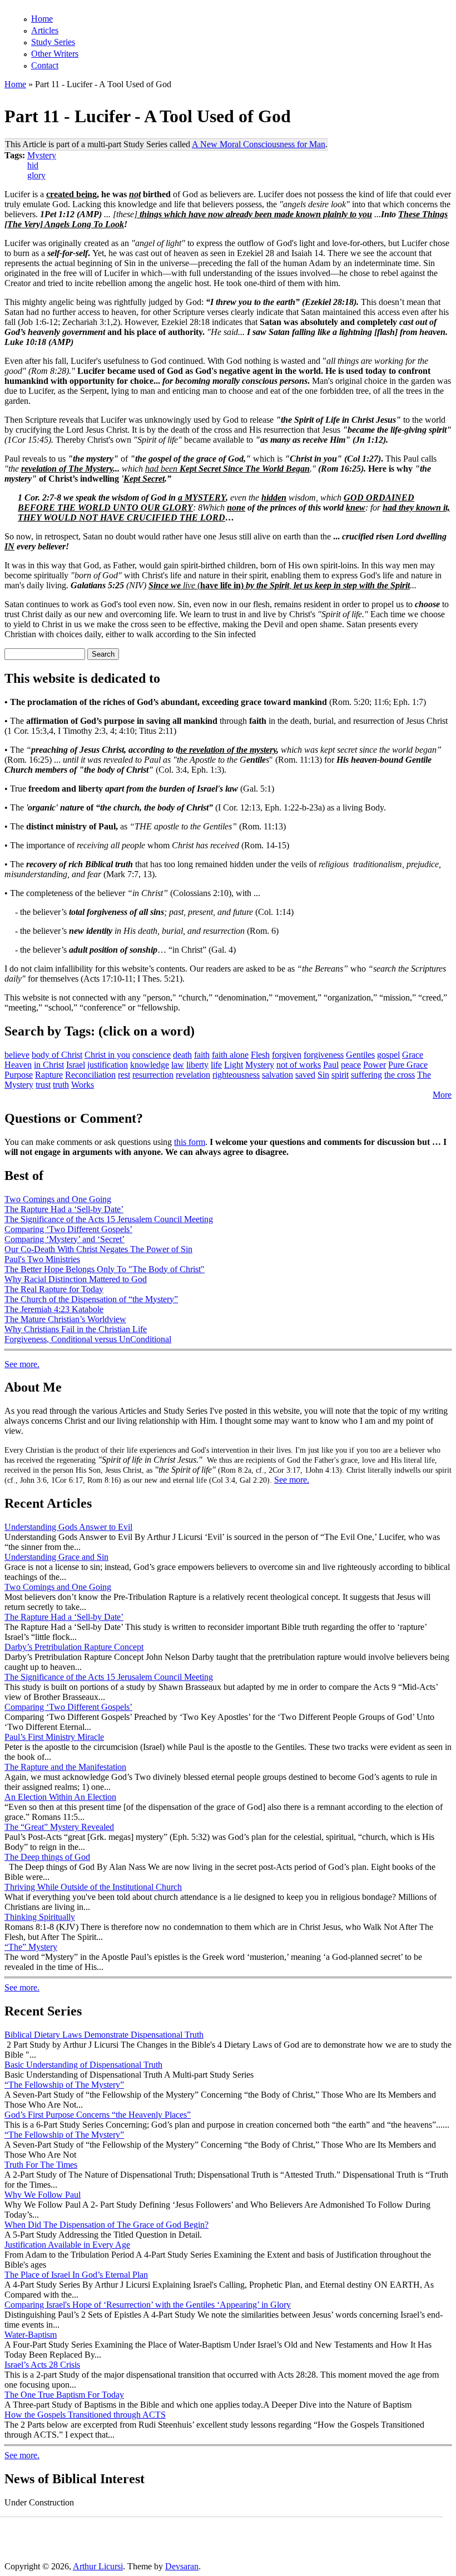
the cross (400, 1075)
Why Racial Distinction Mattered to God (76, 1279)
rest (124, 1075)
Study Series (53, 42)
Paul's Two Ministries (42, 1259)
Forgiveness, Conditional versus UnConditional (88, 1339)
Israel (76, 1065)
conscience (152, 1055)
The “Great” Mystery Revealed (59, 1827)
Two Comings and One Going (58, 1199)
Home (42, 19)
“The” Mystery (31, 1947)
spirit (340, 1075)
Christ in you (107, 1055)
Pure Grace (408, 1065)
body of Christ (57, 1055)
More (442, 1095)
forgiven (287, 1055)
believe (17, 1055)
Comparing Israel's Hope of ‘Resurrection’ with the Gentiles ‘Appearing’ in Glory (148, 2305)
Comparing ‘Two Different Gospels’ (68, 1229)
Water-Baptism (31, 2335)
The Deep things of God (47, 1857)
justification (108, 1065)
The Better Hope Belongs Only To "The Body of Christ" (105, 1269)
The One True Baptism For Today (64, 2395)
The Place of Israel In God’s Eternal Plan (76, 2275)
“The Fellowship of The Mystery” (64, 2085)
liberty (197, 1065)
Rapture (49, 1075)
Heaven (18, 1065)
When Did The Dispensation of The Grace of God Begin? (106, 2225)
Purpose (19, 1075)
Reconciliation (90, 1075)
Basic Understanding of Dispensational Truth (83, 2065)
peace (351, 1065)
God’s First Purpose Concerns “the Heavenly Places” (98, 2115)
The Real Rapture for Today (54, 1289)
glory (36, 175)
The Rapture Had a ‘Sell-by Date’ (64, 1209)
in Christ (49, 1065)
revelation (193, 1075)
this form (190, 1142)
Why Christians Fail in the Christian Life (76, 1329)
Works (83, 1085)
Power (375, 1065)
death (182, 1055)
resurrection (153, 1075)
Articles (45, 30)
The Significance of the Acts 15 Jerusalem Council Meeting (109, 1219)
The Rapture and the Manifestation (65, 1767)
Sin (323, 1075)
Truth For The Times (41, 2165)
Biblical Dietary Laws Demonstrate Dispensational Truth (104, 2035)
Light (234, 1065)
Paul (331, 1065)
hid (33, 165)
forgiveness (324, 1055)
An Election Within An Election (60, 1797)
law (178, 1065)
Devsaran (182, 2566)
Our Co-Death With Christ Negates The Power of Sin (98, 1249)
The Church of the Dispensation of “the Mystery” (91, 1299)
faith (202, 1055)
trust (43, 1085)
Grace (413, 1055)
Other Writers (55, 54)
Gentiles (360, 1055)
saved (305, 1075)
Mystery (42, 155)
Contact (45, 65)
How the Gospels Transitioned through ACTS (85, 2415)
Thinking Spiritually (40, 1917)
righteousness (236, 1075)
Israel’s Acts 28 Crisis (42, 2365)
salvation (277, 1075)
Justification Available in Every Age (67, 2245)
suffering (366, 1075)
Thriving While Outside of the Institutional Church (93, 1887)
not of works (299, 1065)
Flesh (260, 1055)
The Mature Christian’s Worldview (65, 1319)
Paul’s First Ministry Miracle (54, 1737)
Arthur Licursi (98, 2566)
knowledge (150, 1065)
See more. (22, 1364)
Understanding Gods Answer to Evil (68, 1527)
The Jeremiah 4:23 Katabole (54, 1309)
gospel (388, 1055)
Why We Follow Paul (43, 2195)
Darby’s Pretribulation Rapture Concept (74, 1647)
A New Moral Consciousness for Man (259, 144)
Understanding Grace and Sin (56, 1557)
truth (61, 1085)
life (216, 1065)
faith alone (230, 1055)
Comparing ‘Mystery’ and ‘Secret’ (65, 1239)
